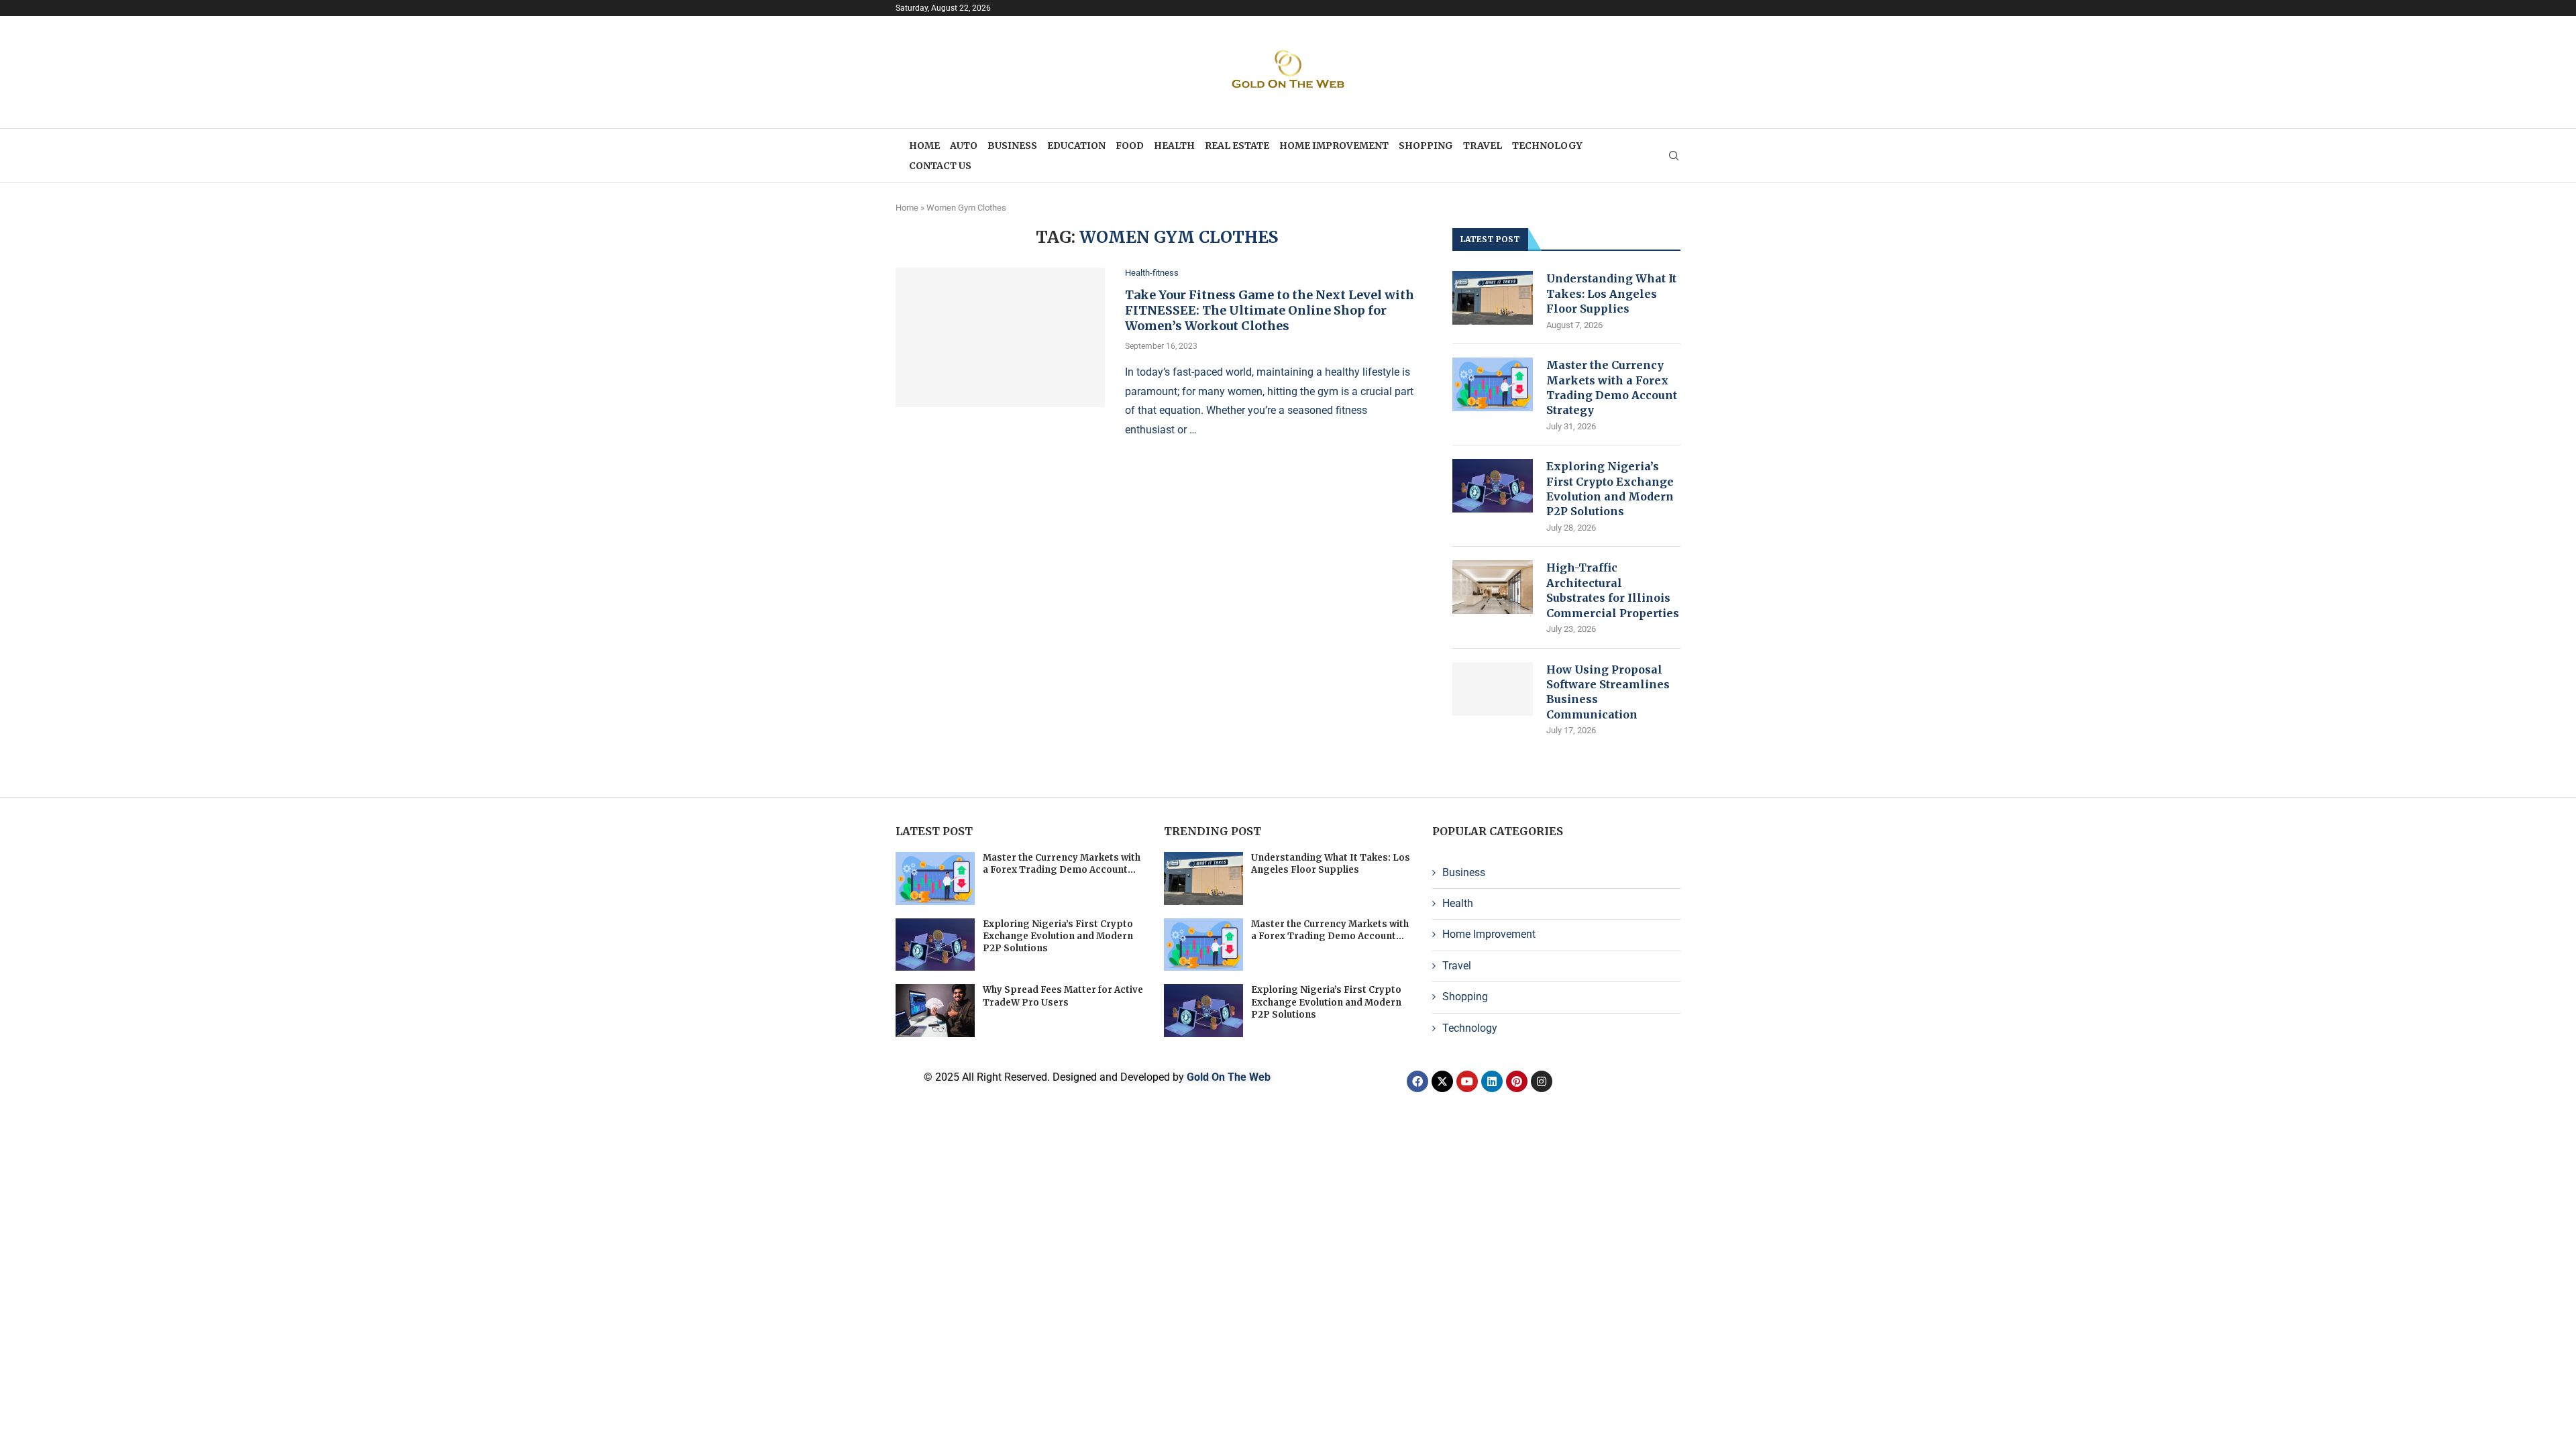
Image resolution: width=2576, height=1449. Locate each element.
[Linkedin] (1492, 1081)
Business (1012, 146)
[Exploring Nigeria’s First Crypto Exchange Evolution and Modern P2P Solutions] (1493, 486)
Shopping (1426, 146)
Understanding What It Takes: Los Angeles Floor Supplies (1611, 293)
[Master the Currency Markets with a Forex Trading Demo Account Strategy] (1493, 384)
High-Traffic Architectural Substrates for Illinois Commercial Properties (1613, 590)
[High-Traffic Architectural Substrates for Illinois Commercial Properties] (1493, 587)
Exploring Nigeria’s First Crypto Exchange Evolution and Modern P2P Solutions (1610, 489)
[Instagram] (1542, 1081)
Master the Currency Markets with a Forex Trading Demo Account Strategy (1612, 387)
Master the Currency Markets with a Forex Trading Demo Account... (1062, 864)
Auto (964, 146)
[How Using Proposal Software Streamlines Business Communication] (1493, 689)
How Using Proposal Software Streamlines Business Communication (1608, 692)
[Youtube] (1467, 1081)
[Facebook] (1417, 1081)
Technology (1547, 146)
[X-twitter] (1442, 1081)
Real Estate (1237, 146)
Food (1130, 146)
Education (1076, 146)
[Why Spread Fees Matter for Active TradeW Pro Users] (935, 1011)
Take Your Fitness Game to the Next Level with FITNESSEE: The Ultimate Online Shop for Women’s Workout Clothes (1270, 310)
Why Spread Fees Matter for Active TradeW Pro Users (1063, 996)
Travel (1483, 146)
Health (1174, 146)
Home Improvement (1334, 146)
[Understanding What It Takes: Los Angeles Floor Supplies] (1493, 298)
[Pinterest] (1517, 1081)
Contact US (940, 166)
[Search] (1674, 156)
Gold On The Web (1229, 1077)
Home (924, 146)
